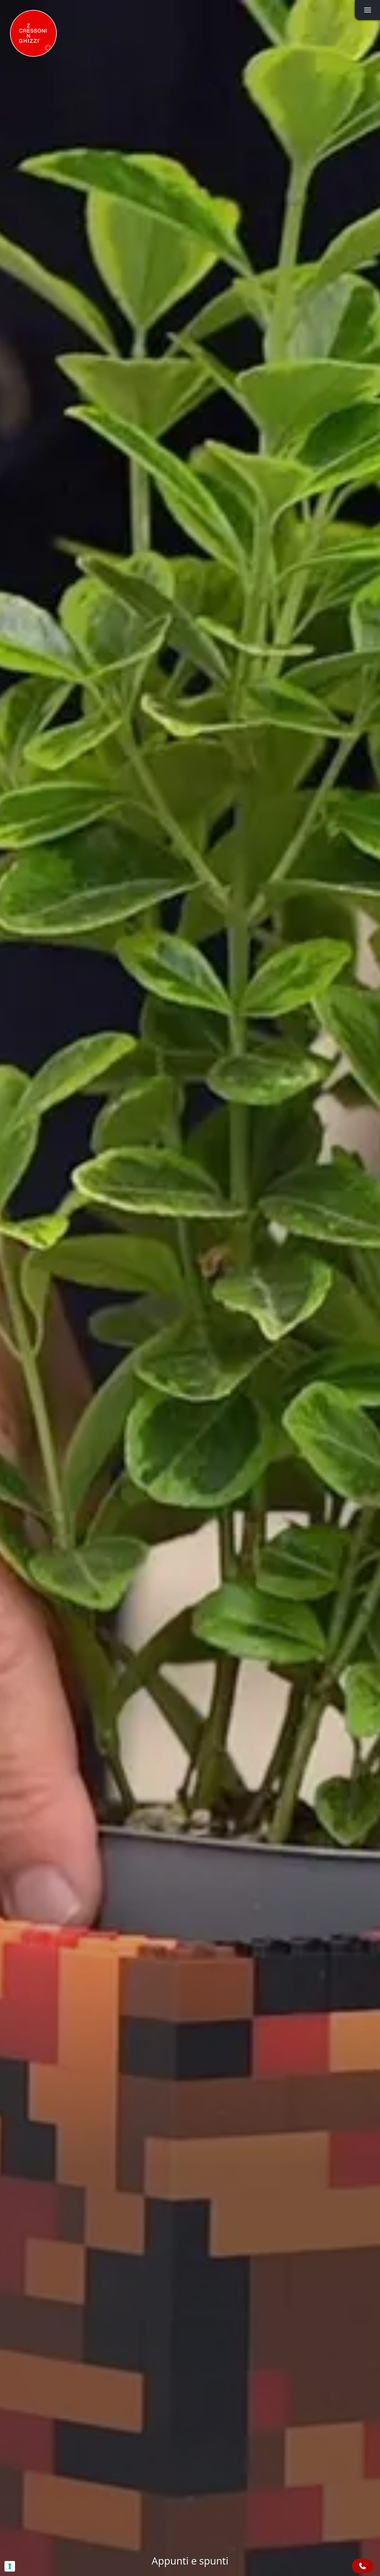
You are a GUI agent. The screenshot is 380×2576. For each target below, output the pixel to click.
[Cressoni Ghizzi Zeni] (33, 33)
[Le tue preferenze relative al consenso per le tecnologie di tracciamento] (10, 2566)
